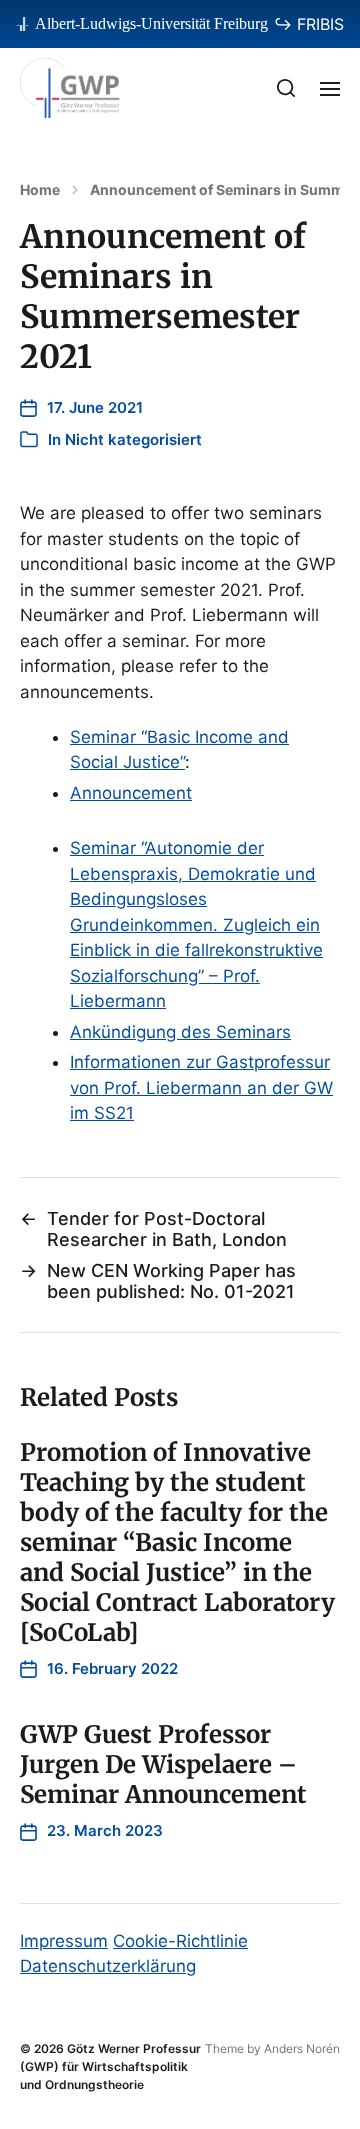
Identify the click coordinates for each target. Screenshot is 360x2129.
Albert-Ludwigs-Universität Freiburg (151, 23)
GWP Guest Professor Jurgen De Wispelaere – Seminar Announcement (163, 1764)
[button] (286, 88)
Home (40, 190)
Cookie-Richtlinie (180, 1941)
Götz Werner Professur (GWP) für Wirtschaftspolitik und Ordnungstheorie (110, 2066)
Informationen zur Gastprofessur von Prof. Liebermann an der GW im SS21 (201, 1087)
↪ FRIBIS (309, 24)
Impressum (64, 1941)
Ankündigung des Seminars (180, 1032)
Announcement (131, 793)
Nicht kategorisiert (133, 439)
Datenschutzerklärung (108, 1966)
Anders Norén (302, 2048)
